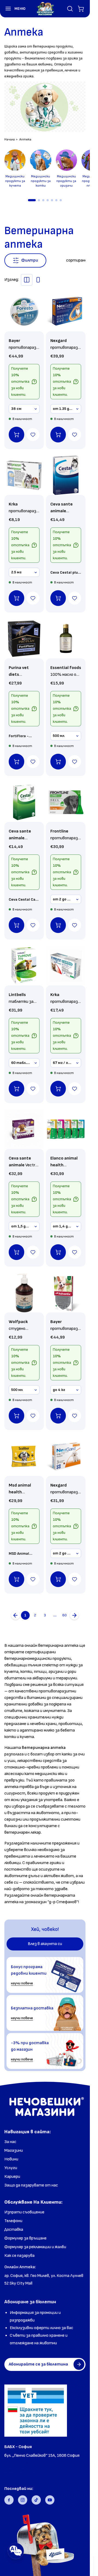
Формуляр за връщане (25, 2238)
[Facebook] (9, 2500)
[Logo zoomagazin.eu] (45, 9)
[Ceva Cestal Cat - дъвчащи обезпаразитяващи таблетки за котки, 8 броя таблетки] (24, 802)
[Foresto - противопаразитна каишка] (24, 312)
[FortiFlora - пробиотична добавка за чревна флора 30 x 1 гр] (24, 639)
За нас (10, 2142)
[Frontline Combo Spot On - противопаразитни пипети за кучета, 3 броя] (66, 802)
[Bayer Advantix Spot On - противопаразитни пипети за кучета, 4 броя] (66, 1293)
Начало (10, 139)
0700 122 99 (16, 2463)
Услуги (11, 2168)
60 (65, 1615)
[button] (13, 9)
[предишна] (16, 1615)
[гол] (74, 1615)
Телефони (13, 2221)
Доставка (14, 2230)
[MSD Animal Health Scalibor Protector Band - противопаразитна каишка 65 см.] (24, 1456)
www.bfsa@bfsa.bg (23, 2471)
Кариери (12, 2177)
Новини (11, 2159)
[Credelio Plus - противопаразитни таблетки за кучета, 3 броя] (66, 1129)
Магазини (14, 2151)
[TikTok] (36, 2500)
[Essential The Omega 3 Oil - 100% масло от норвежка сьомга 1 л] (66, 639)
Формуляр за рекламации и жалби (35, 2247)
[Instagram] (23, 2500)
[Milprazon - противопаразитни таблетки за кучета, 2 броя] (24, 475)
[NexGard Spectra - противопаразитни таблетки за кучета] (66, 312)
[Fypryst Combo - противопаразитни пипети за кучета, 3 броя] (66, 966)
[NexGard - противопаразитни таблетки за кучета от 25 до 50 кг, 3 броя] (66, 1456)
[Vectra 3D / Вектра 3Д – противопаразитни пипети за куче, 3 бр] (24, 1129)
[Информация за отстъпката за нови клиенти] (34, 382)
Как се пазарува (19, 2256)
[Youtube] (50, 2500)
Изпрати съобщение (24, 2212)
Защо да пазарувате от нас (31, 2185)
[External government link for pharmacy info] (36, 2411)
